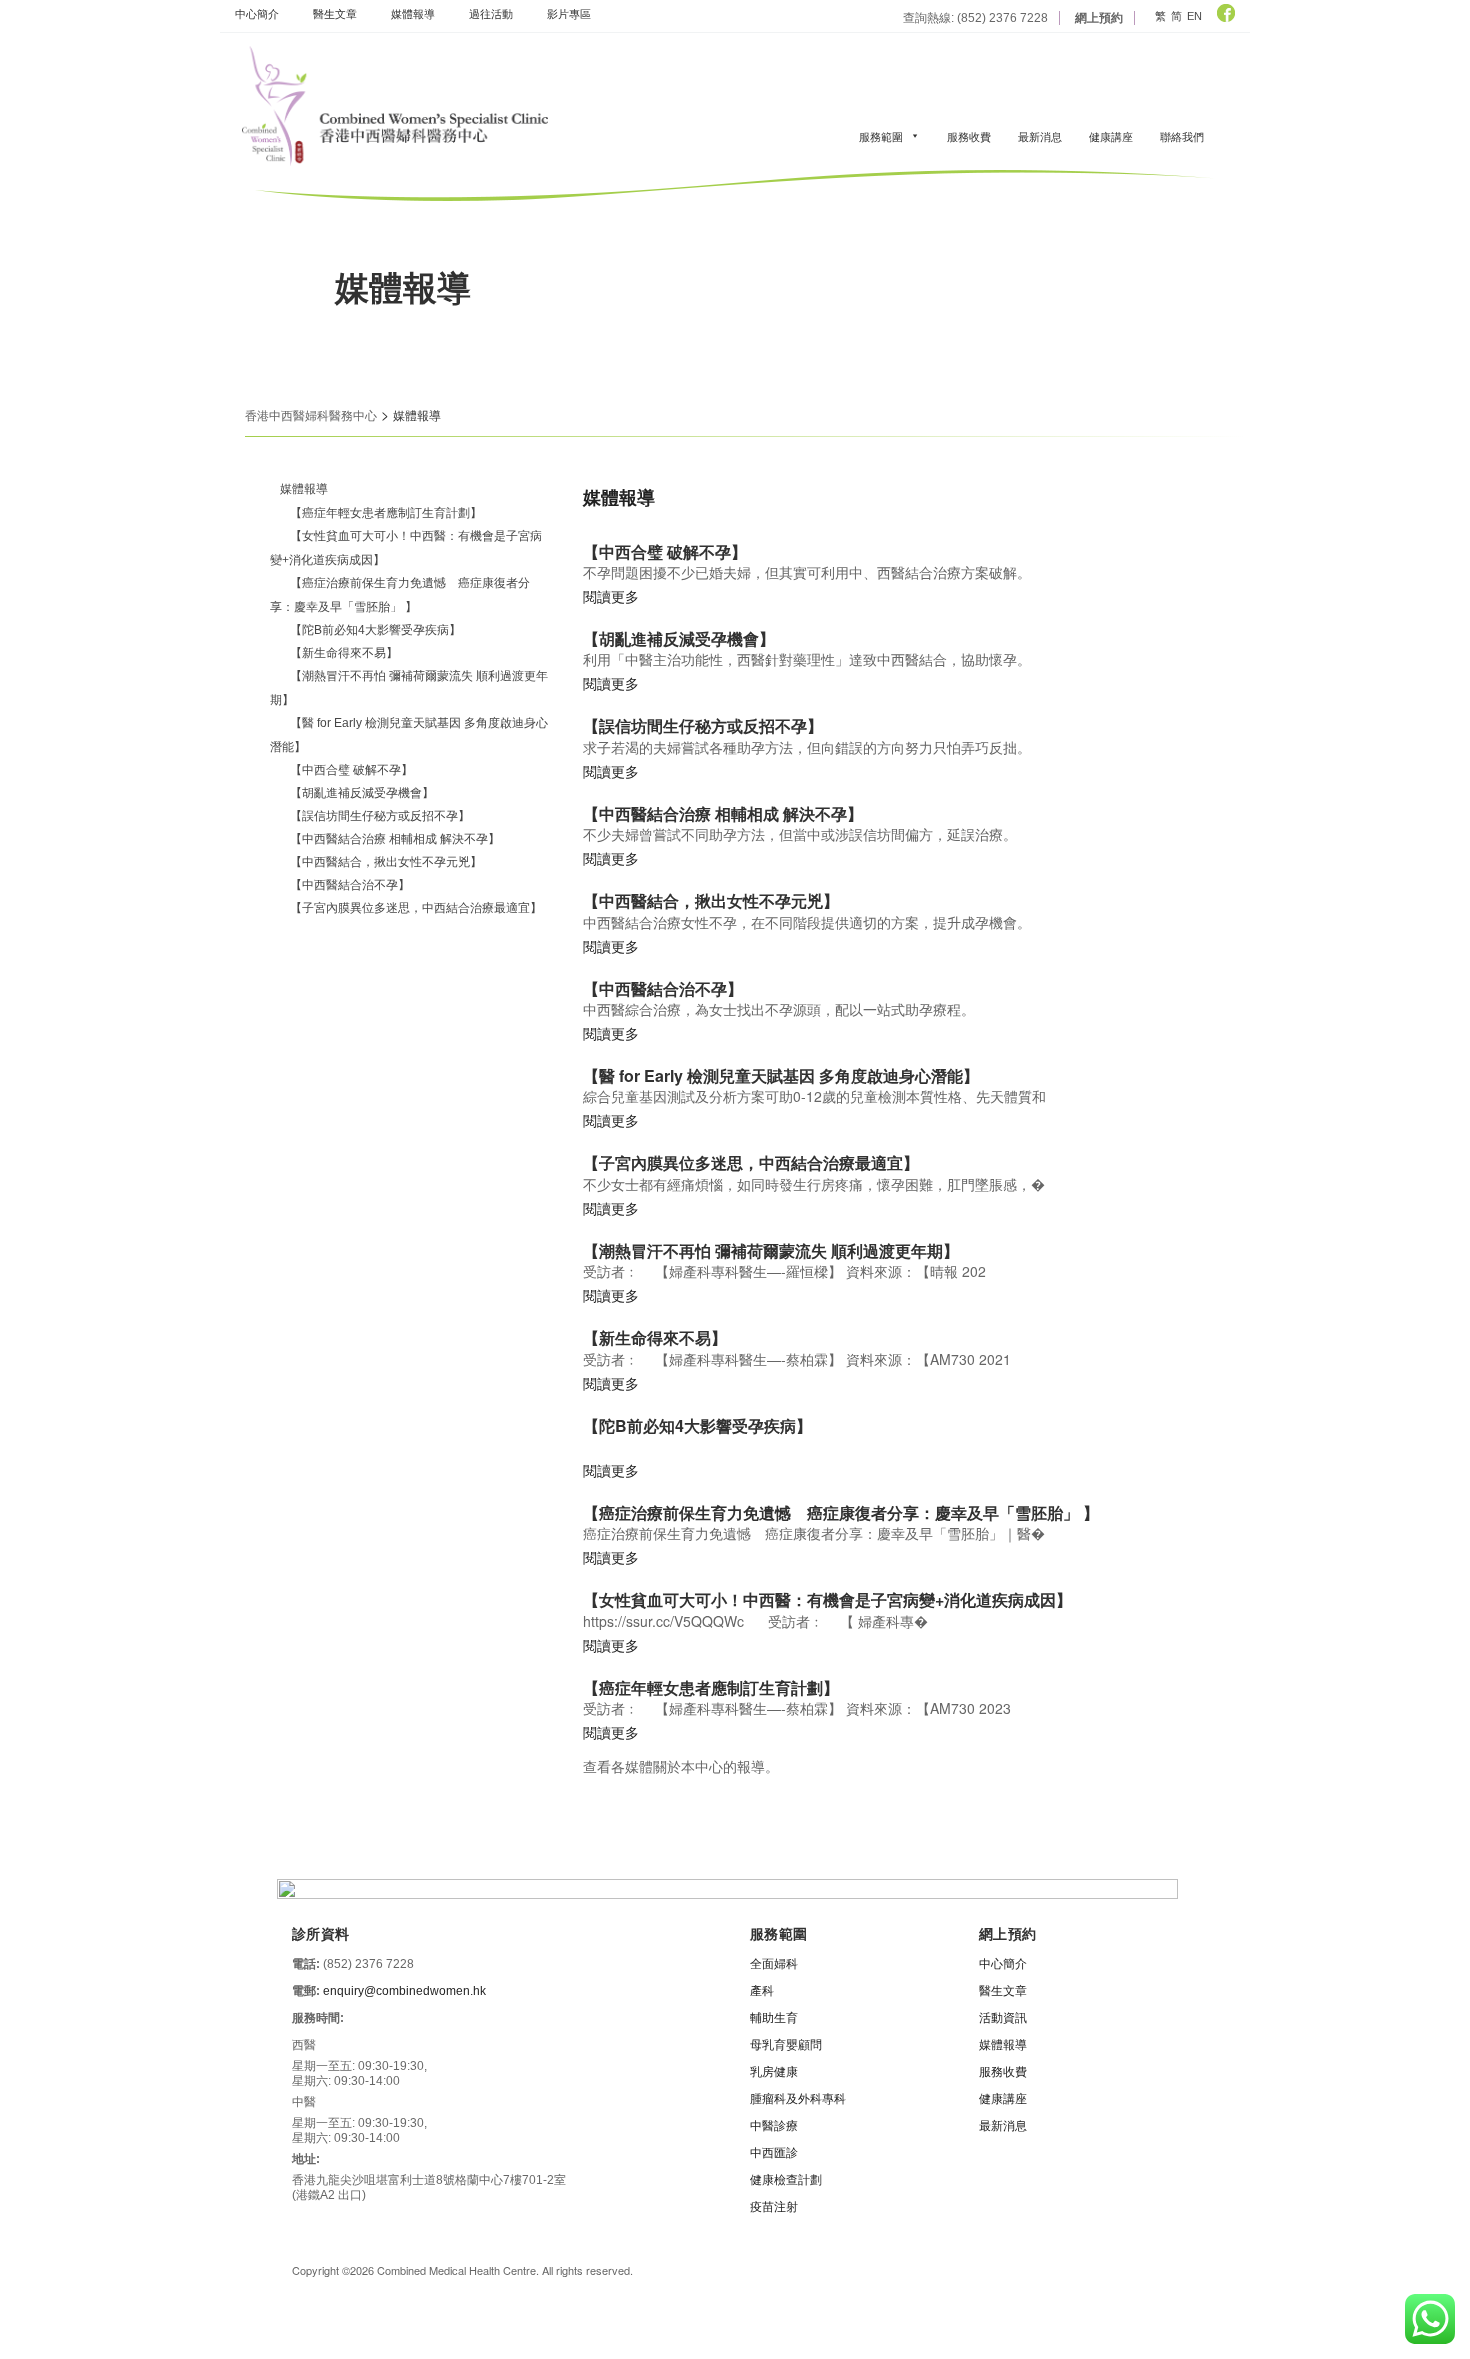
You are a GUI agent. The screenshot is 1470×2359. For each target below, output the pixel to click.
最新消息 (1040, 136)
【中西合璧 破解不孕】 (351, 770)
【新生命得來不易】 (344, 653)
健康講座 (1111, 136)
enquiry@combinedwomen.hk (404, 1991)
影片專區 (569, 13)
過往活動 (491, 13)
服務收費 (969, 136)
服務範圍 (881, 136)
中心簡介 (257, 13)
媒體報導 (413, 13)
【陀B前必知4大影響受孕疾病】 (375, 630)
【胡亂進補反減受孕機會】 (362, 793)
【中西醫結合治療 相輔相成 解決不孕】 (395, 839)
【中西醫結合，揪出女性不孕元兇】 (386, 862)
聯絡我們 (1182, 136)
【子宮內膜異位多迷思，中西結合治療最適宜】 (416, 908)
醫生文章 (335, 13)
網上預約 (1099, 18)
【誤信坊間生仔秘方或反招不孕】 (380, 816)
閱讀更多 (611, 596)
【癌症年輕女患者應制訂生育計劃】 (386, 513)
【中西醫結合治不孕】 (350, 885)
